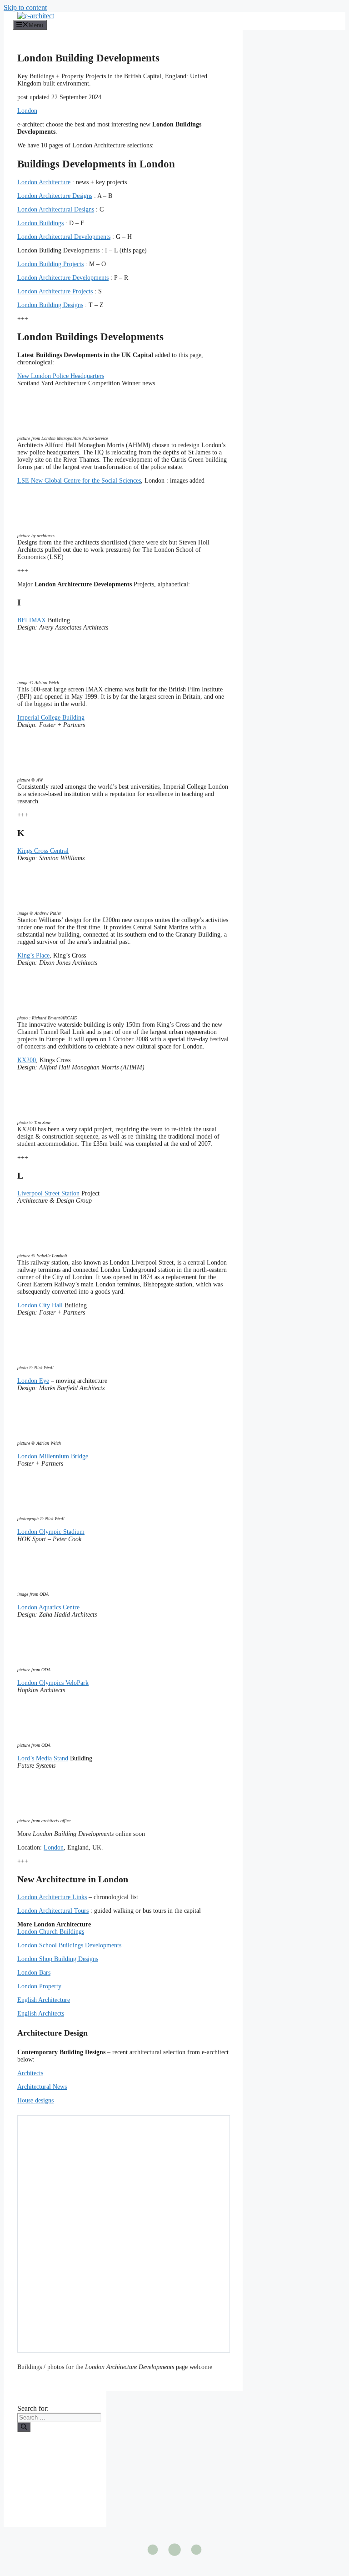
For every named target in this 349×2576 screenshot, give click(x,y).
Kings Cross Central (43, 851)
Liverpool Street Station (48, 1193)
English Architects (41, 2014)
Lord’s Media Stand (43, 1758)
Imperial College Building (51, 718)
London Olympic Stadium (51, 1532)
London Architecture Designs (55, 196)
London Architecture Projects (55, 291)
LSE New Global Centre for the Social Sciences (79, 481)
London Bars (34, 1973)
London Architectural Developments (64, 237)
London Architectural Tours (53, 1911)
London (27, 111)
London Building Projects (50, 264)
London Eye (33, 1381)
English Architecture (44, 2000)
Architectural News (42, 2087)
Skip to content (25, 8)
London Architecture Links (52, 1897)
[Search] (24, 2427)
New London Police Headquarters (61, 376)
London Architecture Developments (63, 278)
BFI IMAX (32, 620)
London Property (39, 1986)
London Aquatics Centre (48, 1607)
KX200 (27, 1060)
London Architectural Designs (56, 209)
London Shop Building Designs (58, 1959)
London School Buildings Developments (69, 1945)
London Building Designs (50, 305)
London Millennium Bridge (53, 1456)
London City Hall (40, 1305)
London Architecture (44, 182)
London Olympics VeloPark (53, 1683)
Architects (30, 2073)
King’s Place (33, 955)
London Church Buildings (51, 1932)
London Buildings (40, 223)
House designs (35, 2100)
